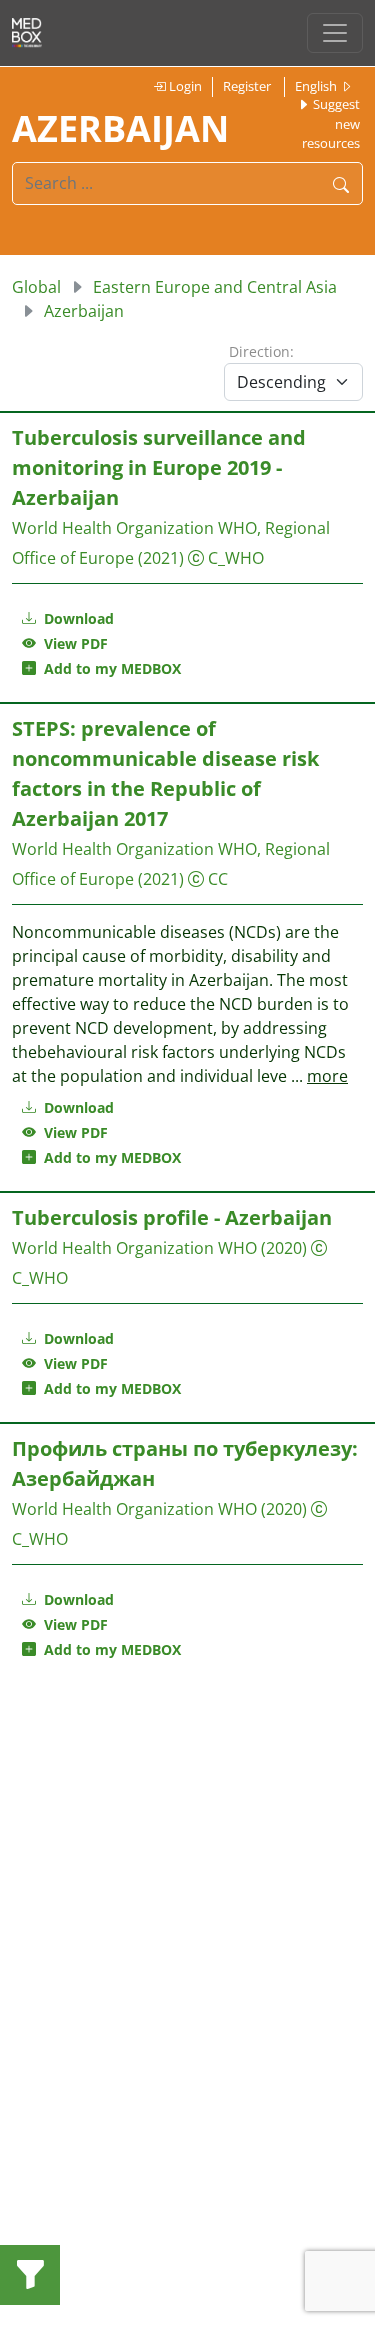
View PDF (72, 643)
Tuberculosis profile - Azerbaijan (172, 1217)
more (327, 1076)
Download (77, 618)
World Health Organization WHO (134, 1248)
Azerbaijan (84, 311)
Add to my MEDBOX (108, 668)
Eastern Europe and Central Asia (215, 287)
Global (36, 287)
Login (184, 86)
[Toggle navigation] (335, 33)
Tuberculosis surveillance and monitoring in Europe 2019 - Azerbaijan (159, 467)
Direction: (261, 351)
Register (247, 86)
